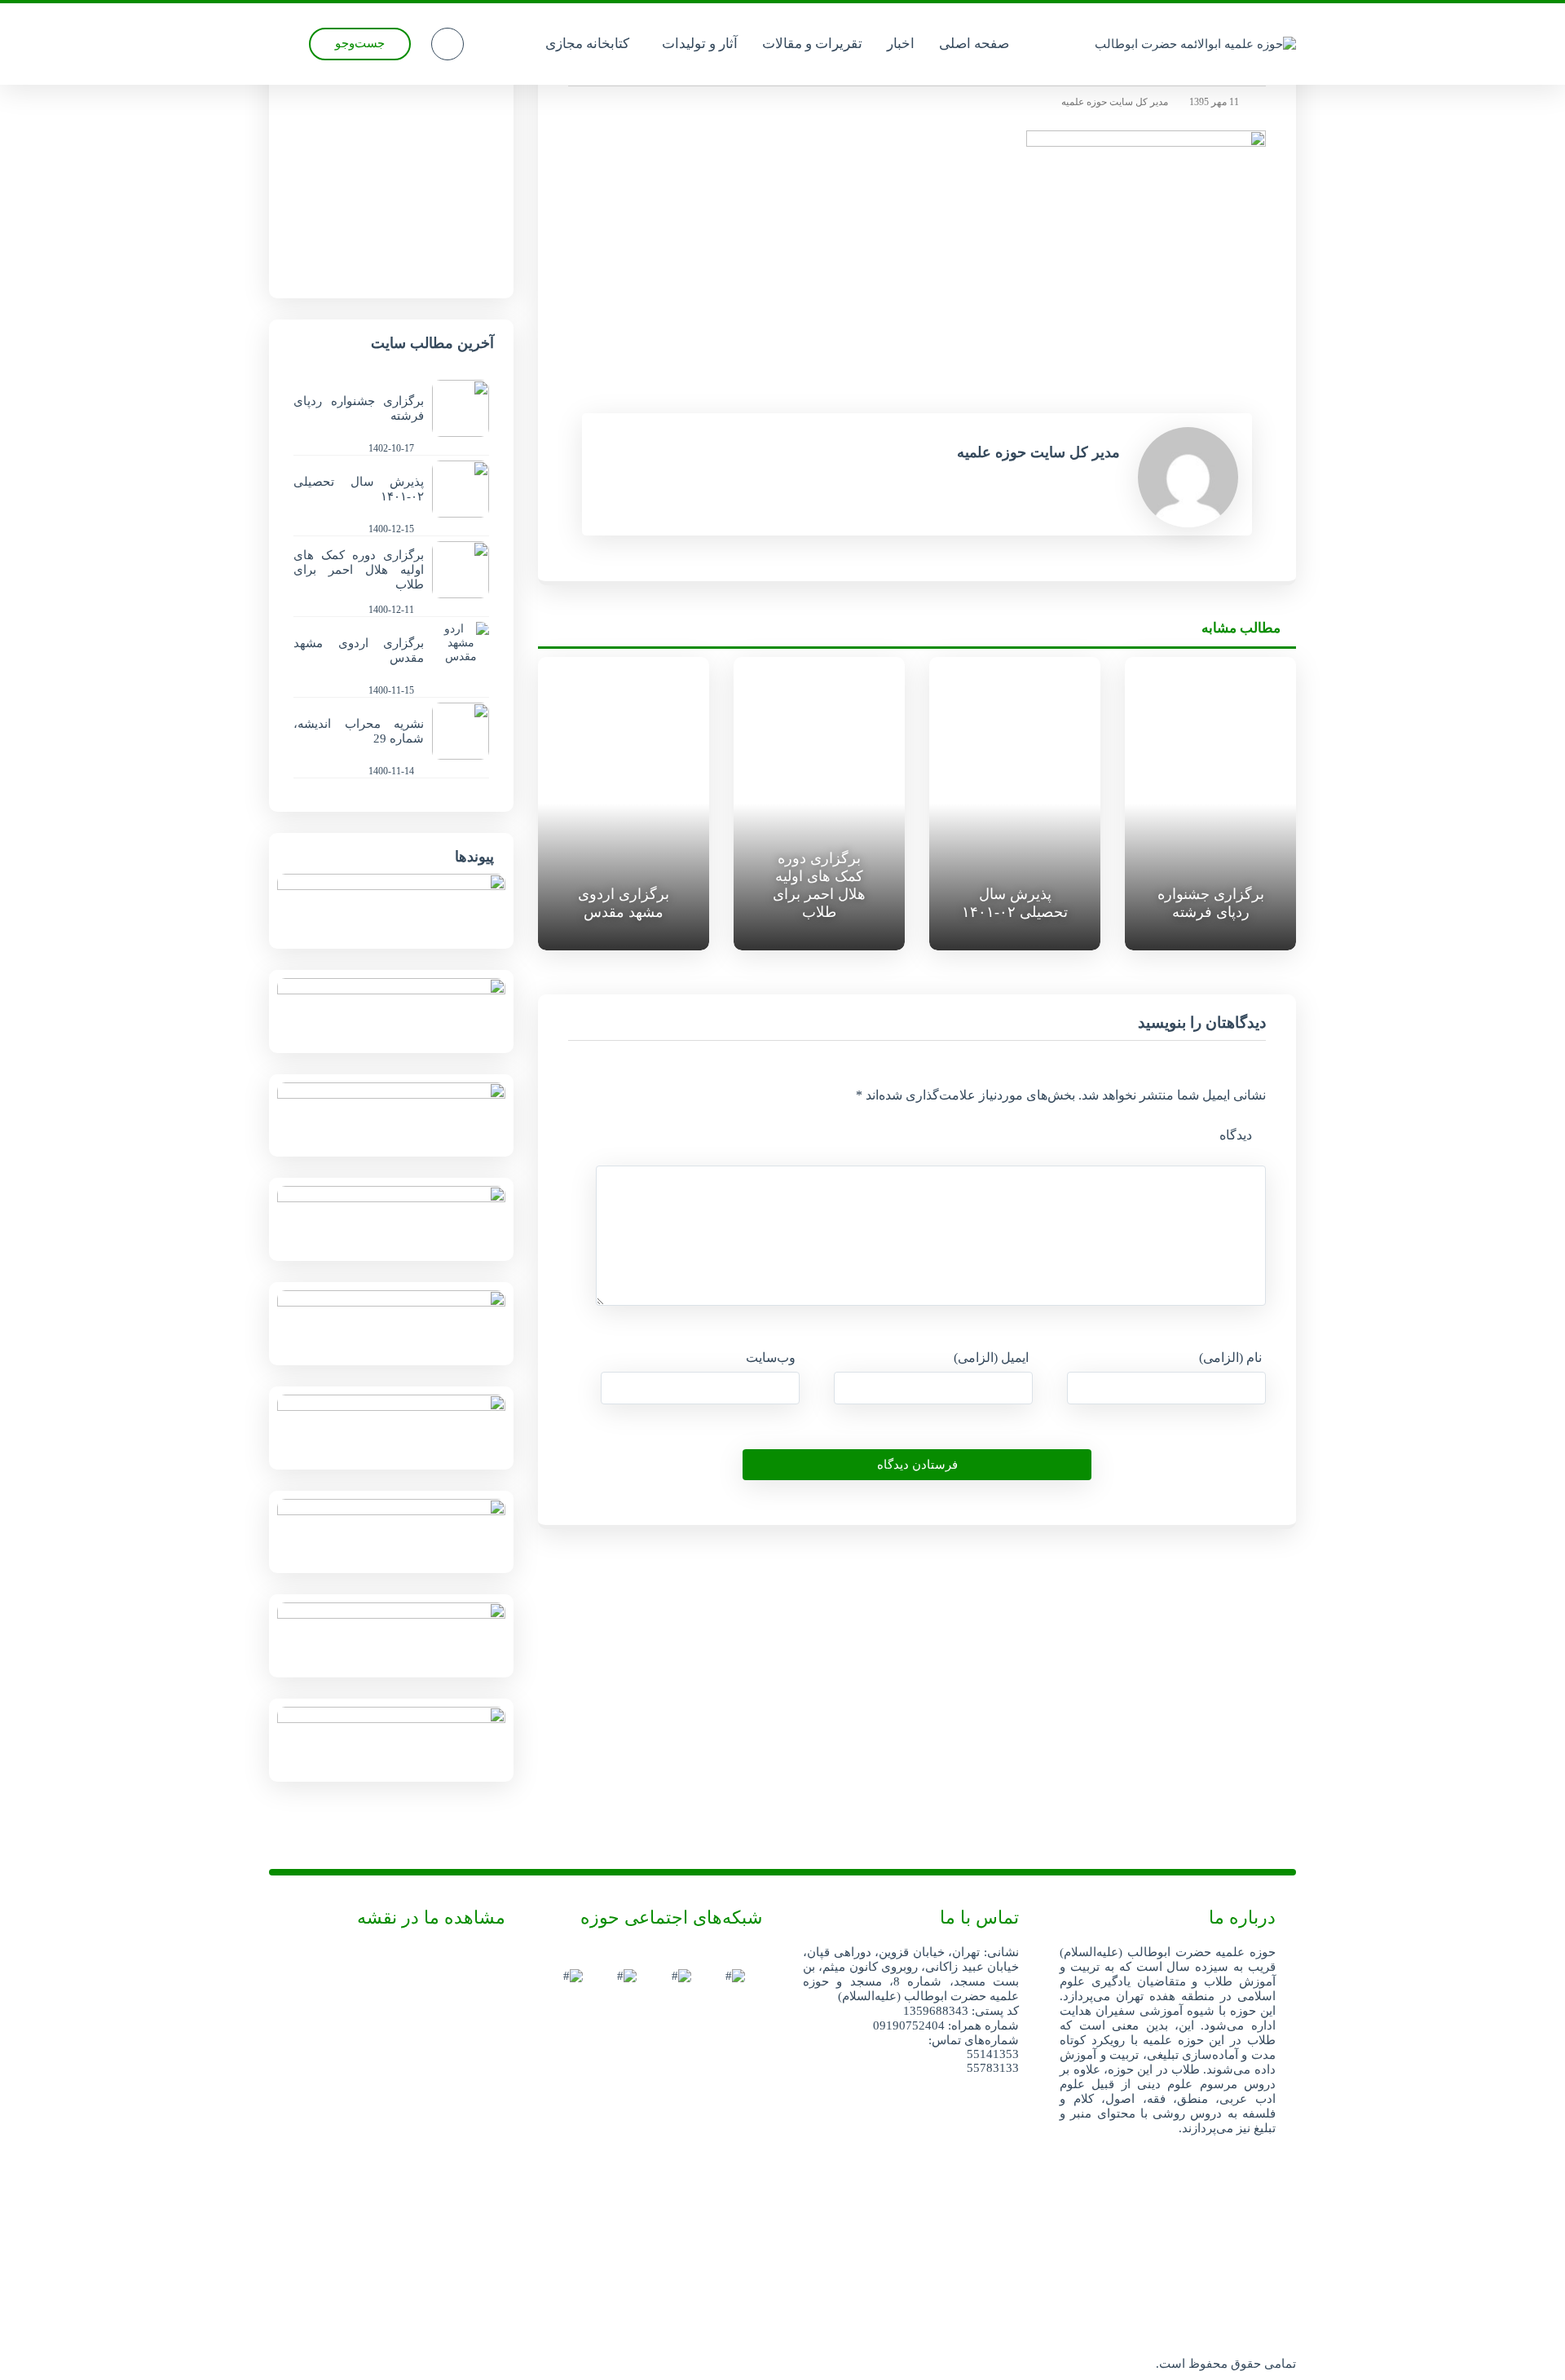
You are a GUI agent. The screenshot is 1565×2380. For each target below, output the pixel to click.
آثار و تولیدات (700, 44)
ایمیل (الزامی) (991, 1357)
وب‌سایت (771, 1357)
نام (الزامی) (1230, 1357)
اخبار (901, 44)
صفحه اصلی (974, 44)
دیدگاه (1236, 1135)
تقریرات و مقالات (812, 44)
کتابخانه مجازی (587, 44)
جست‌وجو (360, 43)
